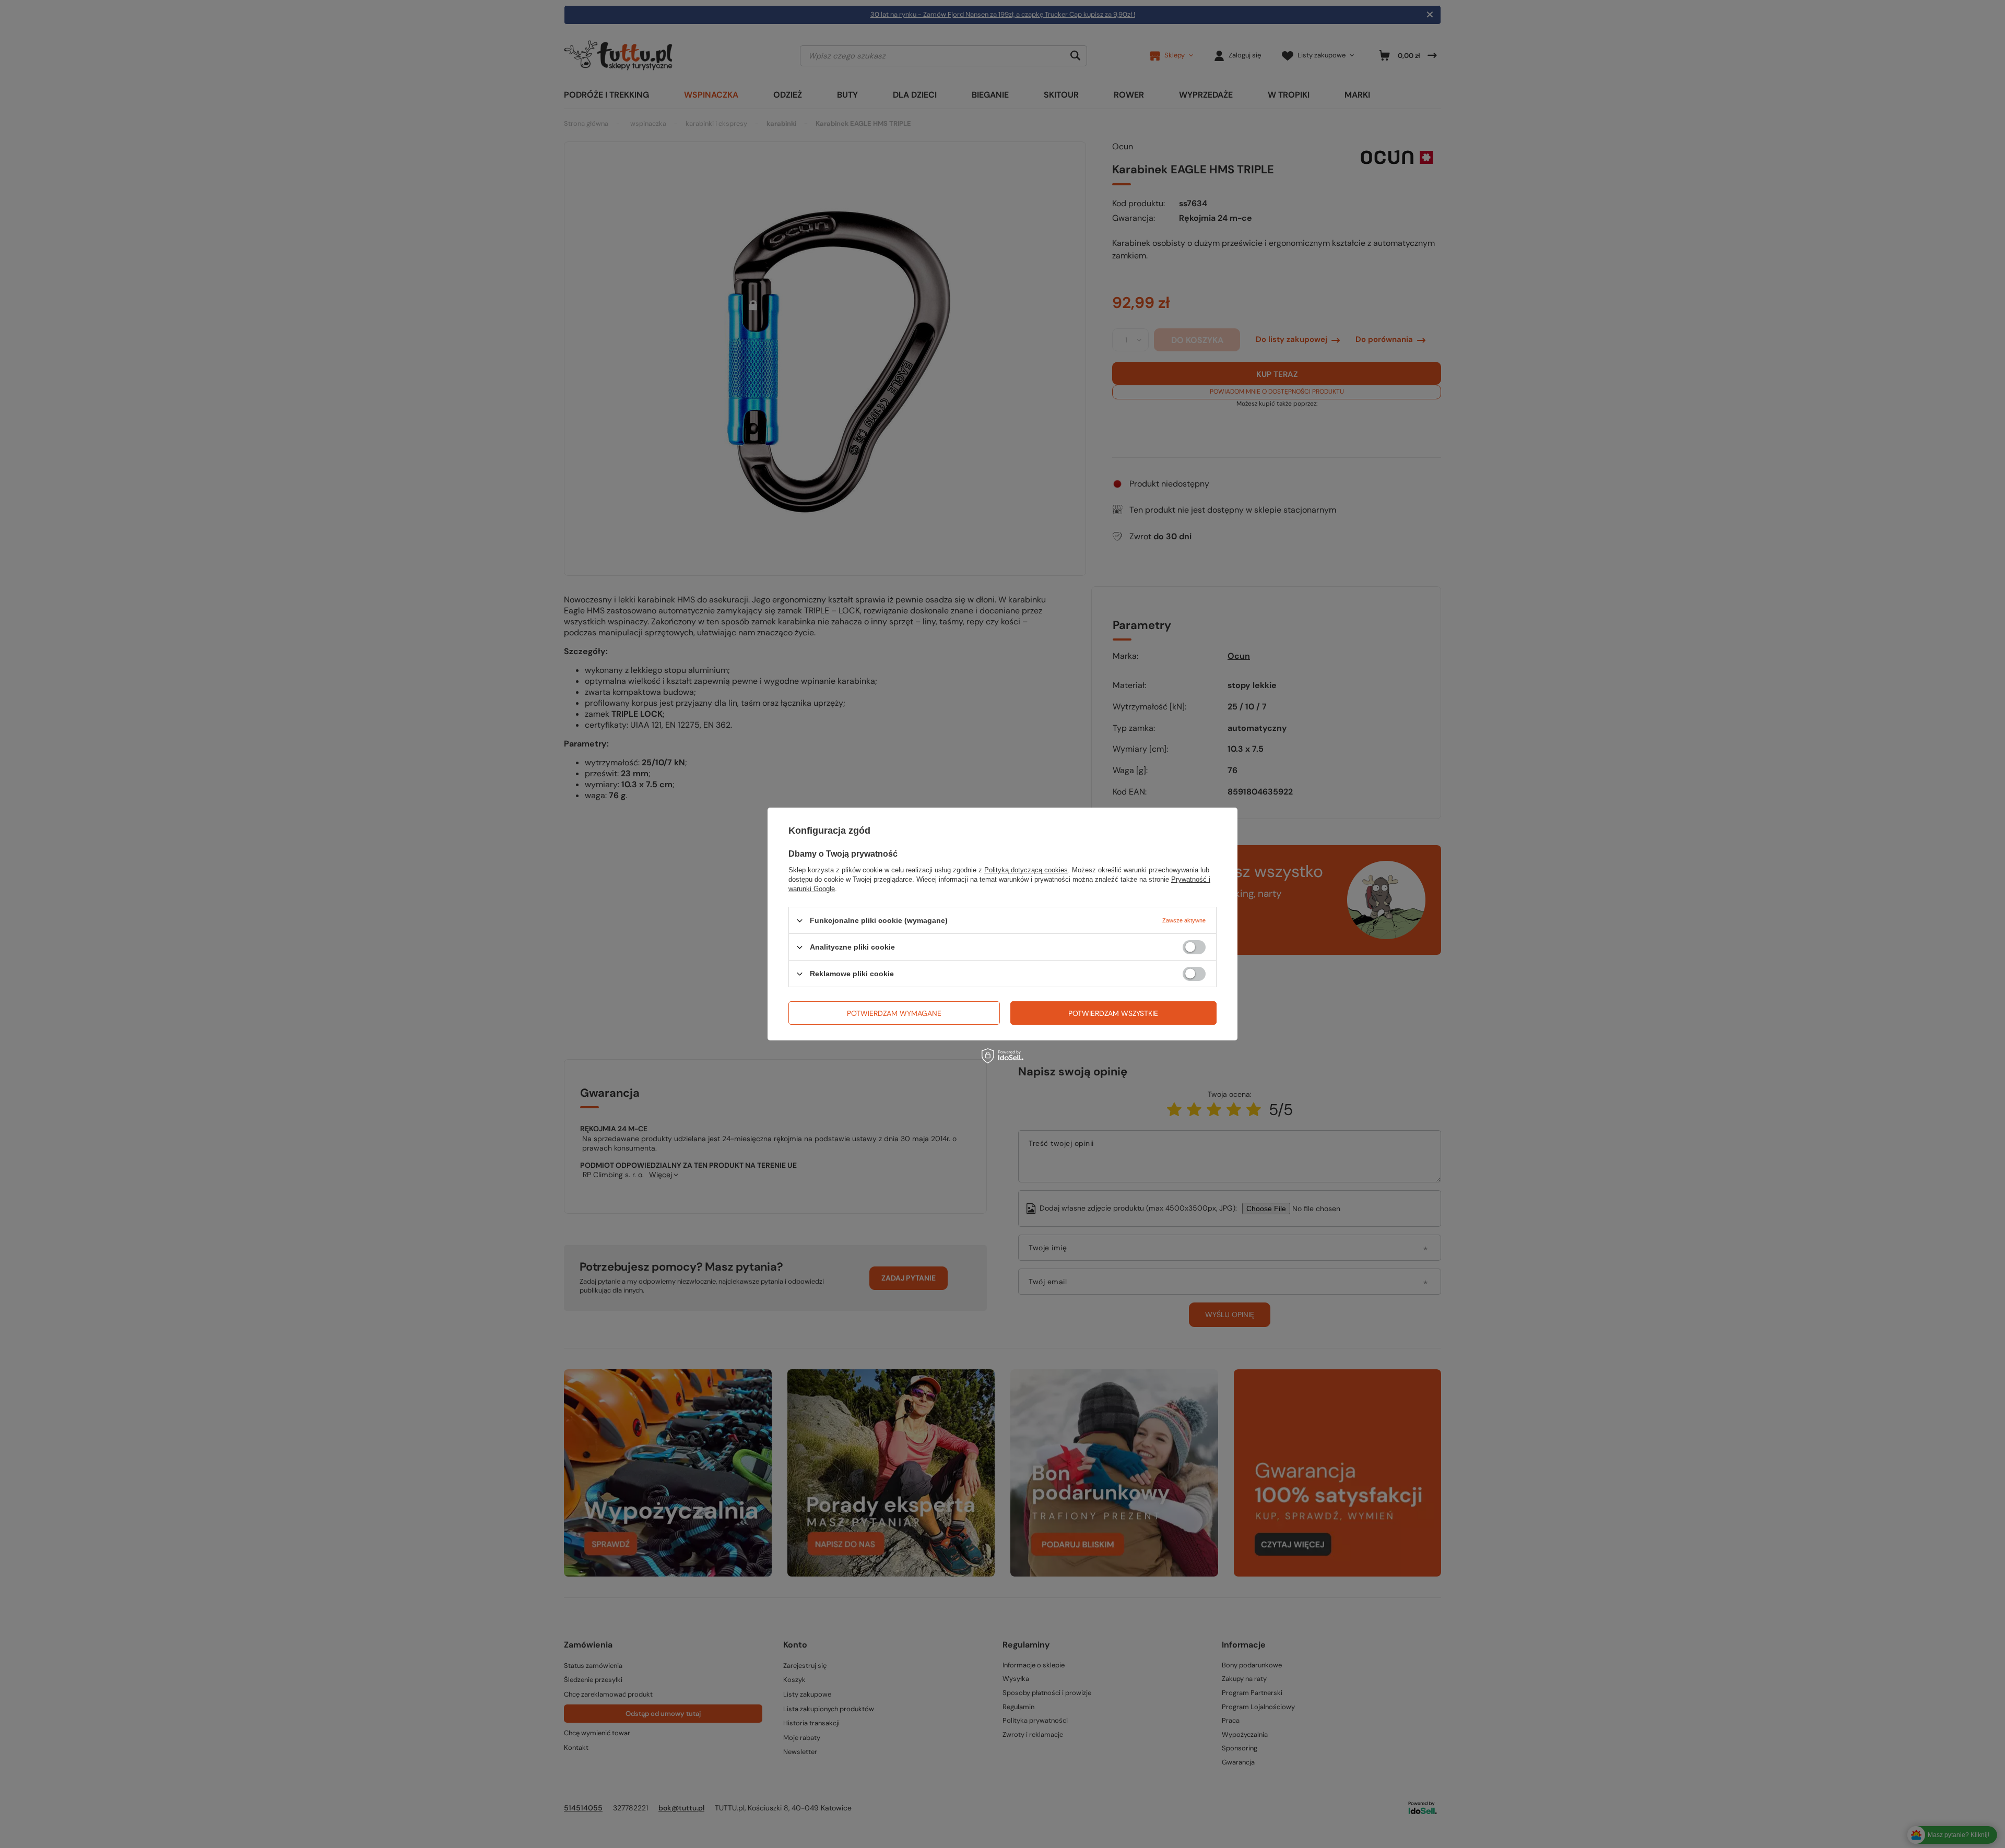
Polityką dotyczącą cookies (1026, 870)
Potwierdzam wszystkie (1113, 1013)
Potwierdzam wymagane (894, 1013)
